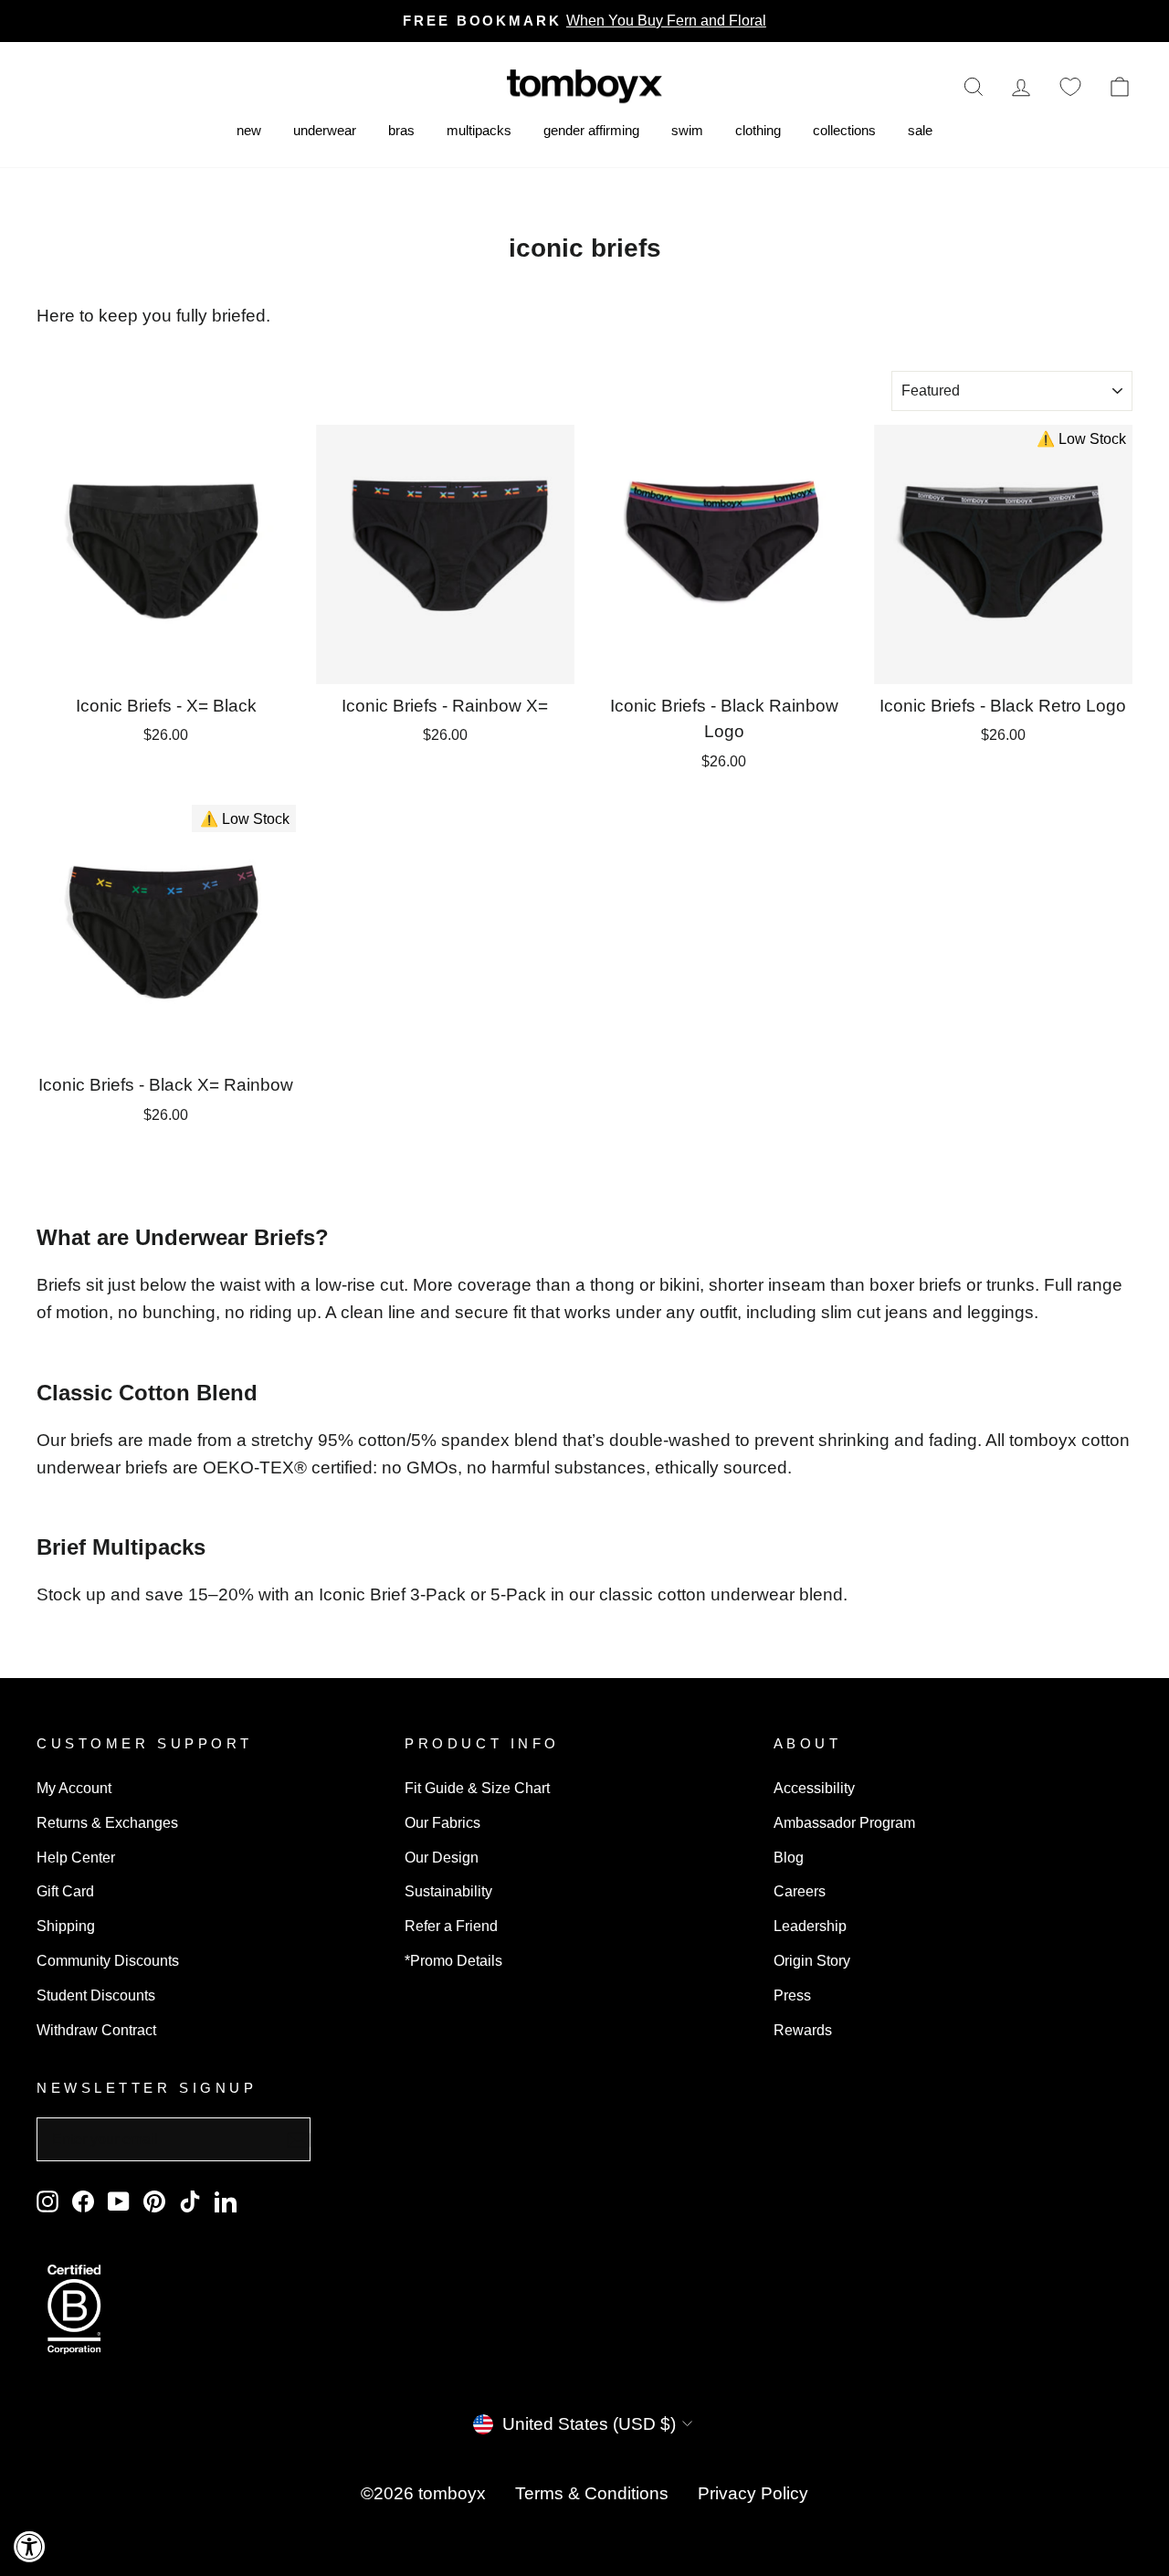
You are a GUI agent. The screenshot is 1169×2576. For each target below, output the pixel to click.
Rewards (803, 2030)
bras (401, 130)
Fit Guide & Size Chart (477, 1788)
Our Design (442, 1857)
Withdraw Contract (96, 2030)
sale (920, 130)
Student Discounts (96, 1995)
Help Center (76, 1857)
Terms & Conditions (592, 2493)
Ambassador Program (844, 1822)
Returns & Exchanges (107, 1822)
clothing (758, 130)
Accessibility (814, 1788)
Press (792, 1995)
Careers (800, 1891)
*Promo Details (453, 1960)
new (249, 130)
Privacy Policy (753, 2493)
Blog (789, 1857)
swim (687, 130)
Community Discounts (108, 1960)
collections (844, 130)
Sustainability (448, 1891)
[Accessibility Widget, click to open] (30, 2546)
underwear (325, 130)
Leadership (810, 1926)
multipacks (479, 130)
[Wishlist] (1070, 86)
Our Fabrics (442, 1822)
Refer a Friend (451, 1926)
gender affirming (591, 130)
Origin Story (812, 1960)
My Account (74, 1788)
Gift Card (65, 1891)
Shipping (66, 1926)
